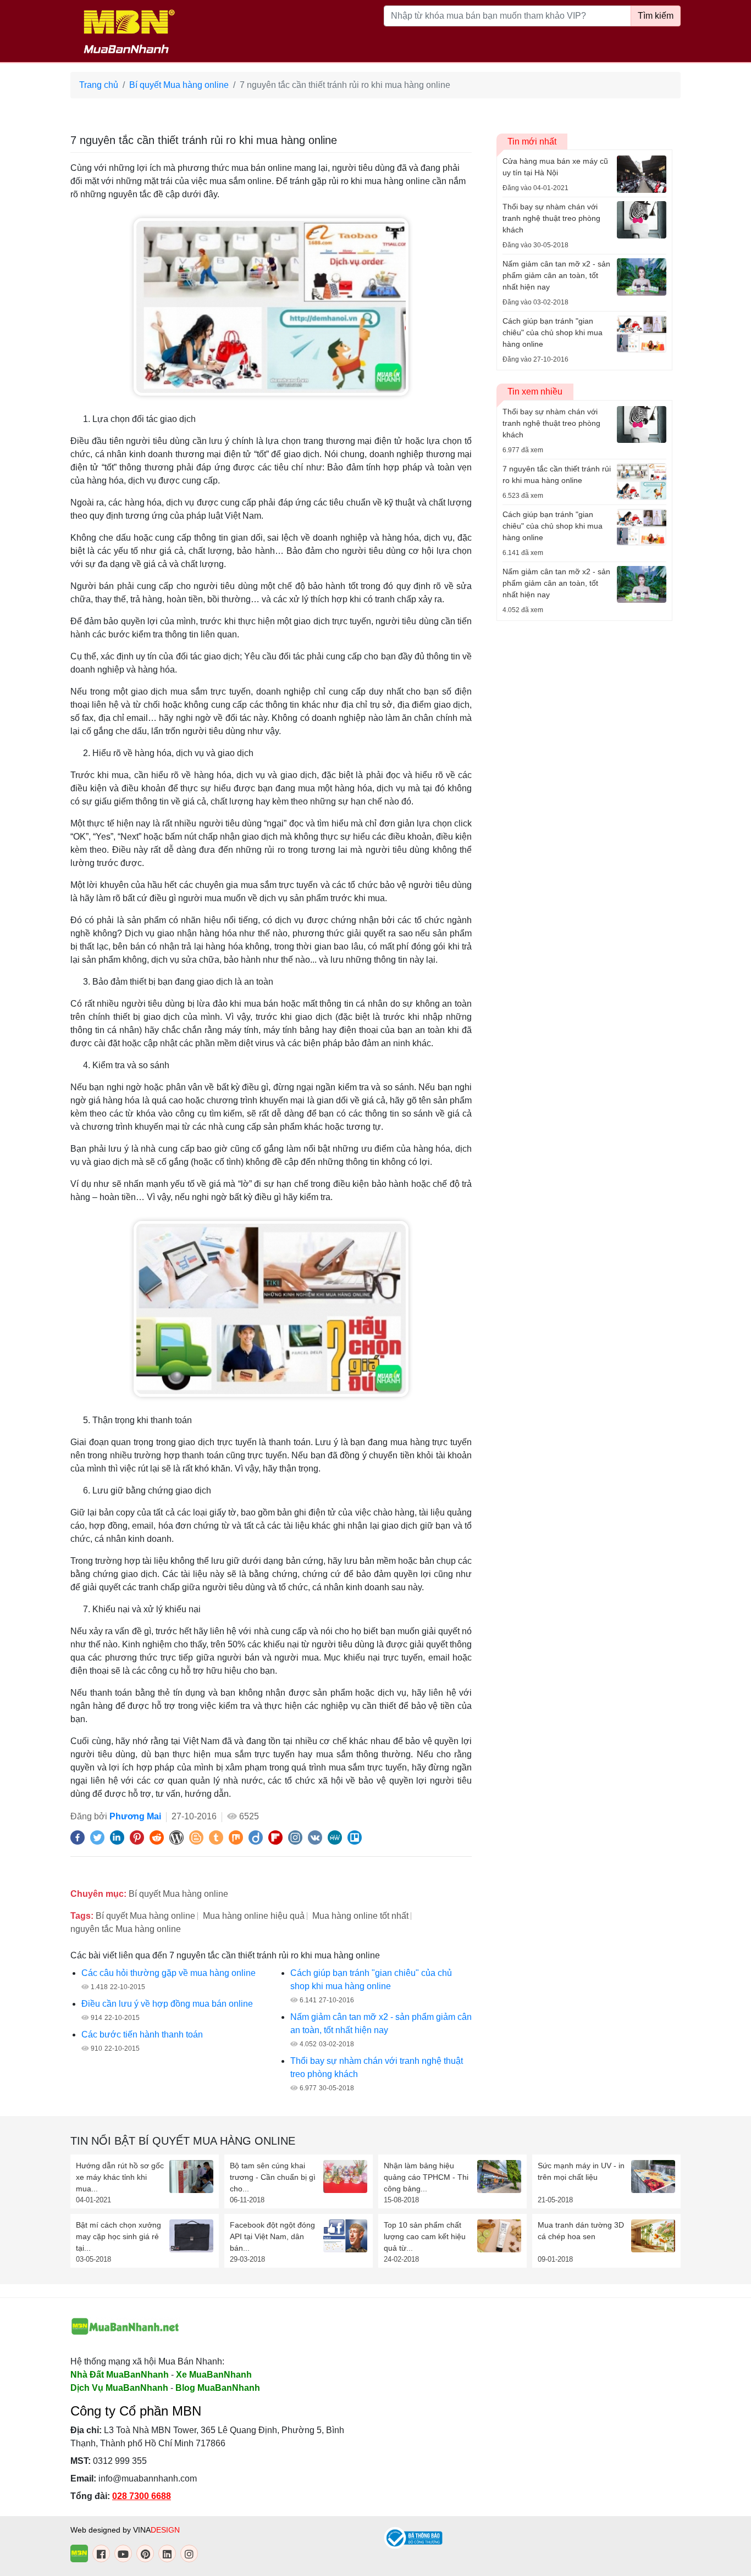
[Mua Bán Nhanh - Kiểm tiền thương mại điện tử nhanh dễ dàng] (125, 2327)
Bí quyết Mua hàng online (179, 85)
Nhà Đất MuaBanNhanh (120, 2375)
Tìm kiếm (656, 16)
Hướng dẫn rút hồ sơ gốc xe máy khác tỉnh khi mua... (120, 2177)
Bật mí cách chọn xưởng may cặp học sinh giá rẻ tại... (118, 2236)
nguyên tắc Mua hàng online (126, 1929)
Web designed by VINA (125, 2530)
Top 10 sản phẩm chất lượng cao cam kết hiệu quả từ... (425, 2236)
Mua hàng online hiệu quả (254, 1916)
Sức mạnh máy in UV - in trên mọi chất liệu (581, 2171)
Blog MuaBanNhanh (218, 2388)
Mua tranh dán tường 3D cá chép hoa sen (581, 2231)
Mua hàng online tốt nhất (360, 1916)
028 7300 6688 (142, 2496)
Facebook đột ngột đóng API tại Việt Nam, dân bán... (272, 2236)
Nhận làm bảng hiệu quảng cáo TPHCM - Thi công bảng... (426, 2177)
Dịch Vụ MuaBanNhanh (119, 2388)
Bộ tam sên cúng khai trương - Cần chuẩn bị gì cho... (273, 2177)
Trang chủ (99, 85)
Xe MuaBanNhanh (214, 2375)
